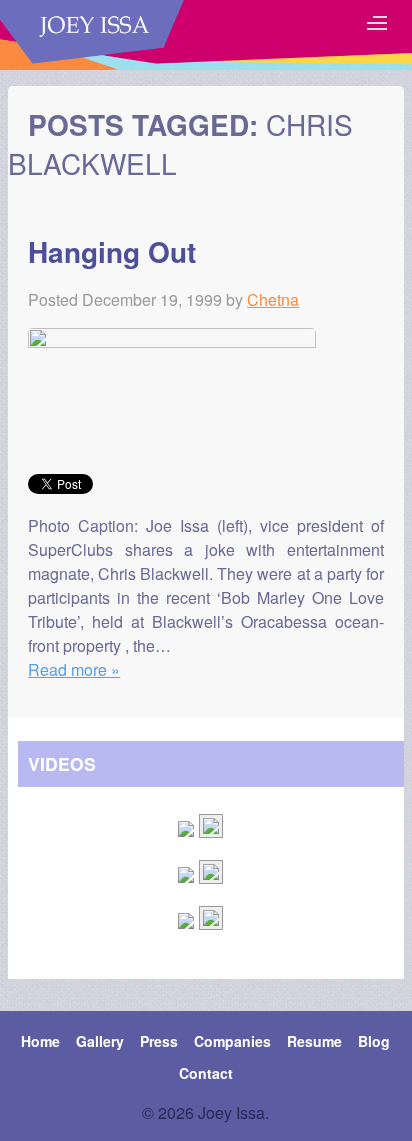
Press (159, 1041)
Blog (374, 1041)
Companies (232, 1041)
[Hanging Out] (172, 341)
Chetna (273, 299)
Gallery (100, 1041)
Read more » (74, 669)
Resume (314, 1041)
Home (40, 1041)
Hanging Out (112, 251)
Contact (206, 1073)
